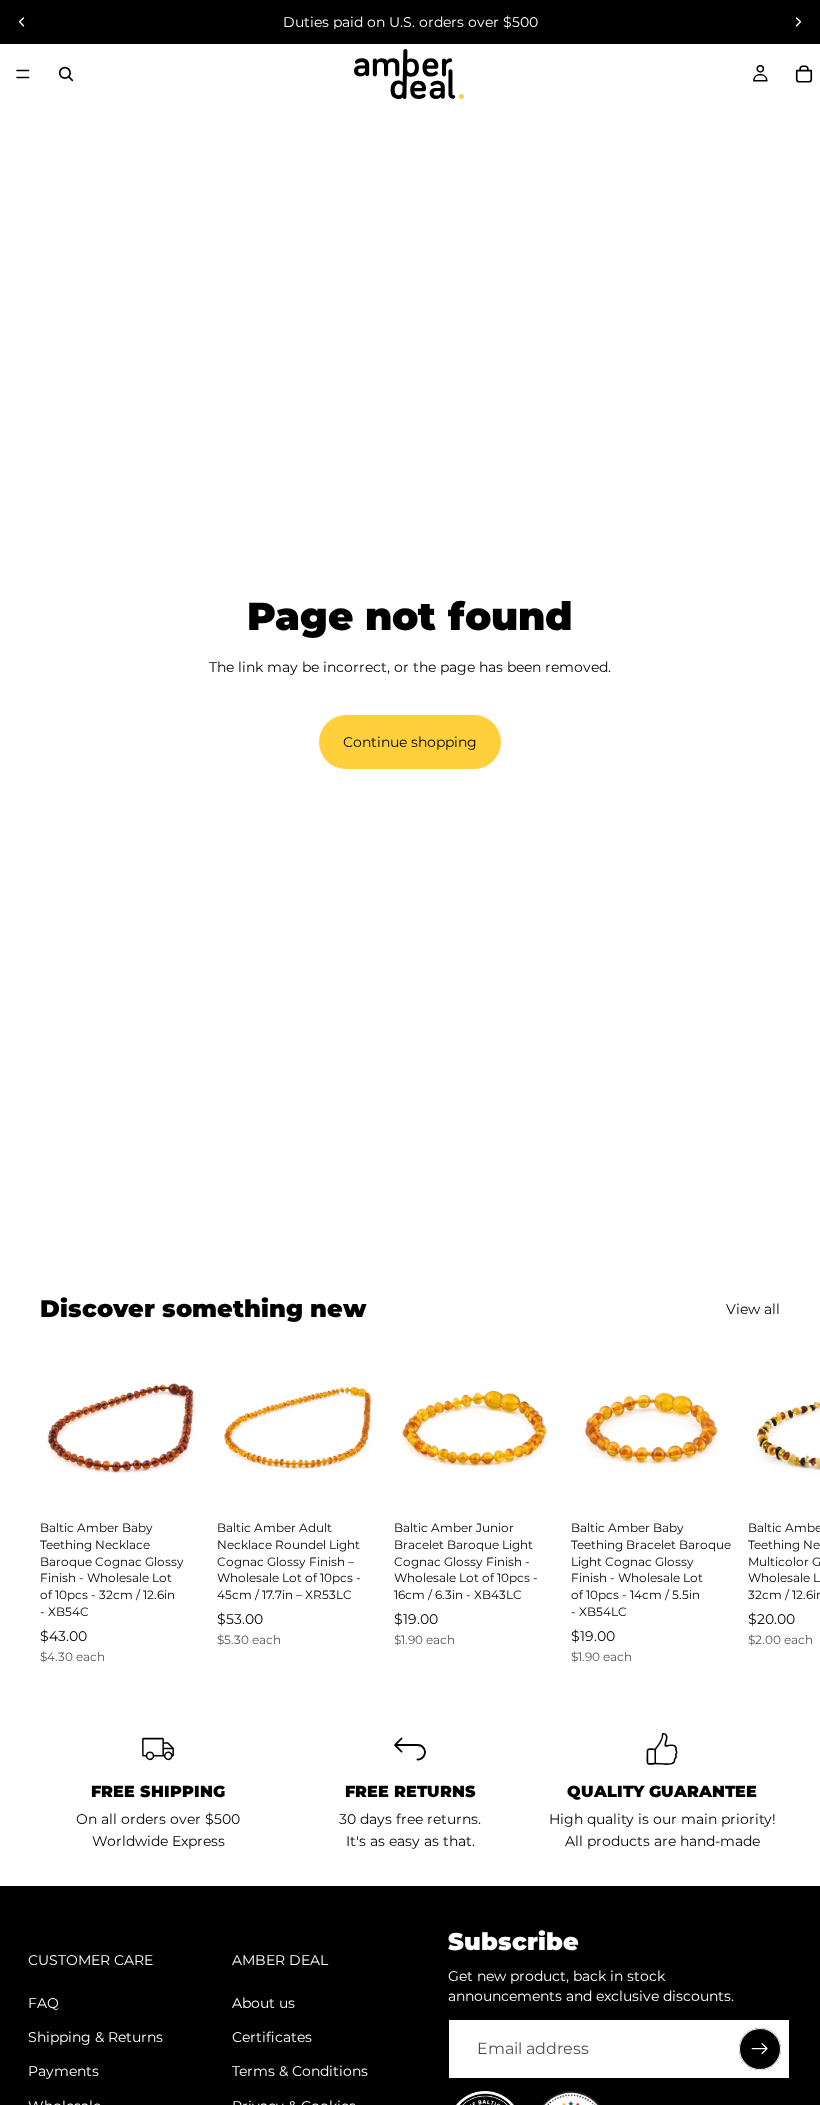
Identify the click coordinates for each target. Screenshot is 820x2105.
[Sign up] (760, 2049)
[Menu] (23, 74)
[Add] (170, 1477)
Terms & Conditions (300, 2071)
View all (753, 1309)
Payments (63, 2071)
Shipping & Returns (95, 2037)
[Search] (66, 74)
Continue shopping (410, 742)
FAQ (43, 2003)
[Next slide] (798, 22)
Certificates (272, 2037)
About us (263, 2003)
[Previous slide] (22, 22)
